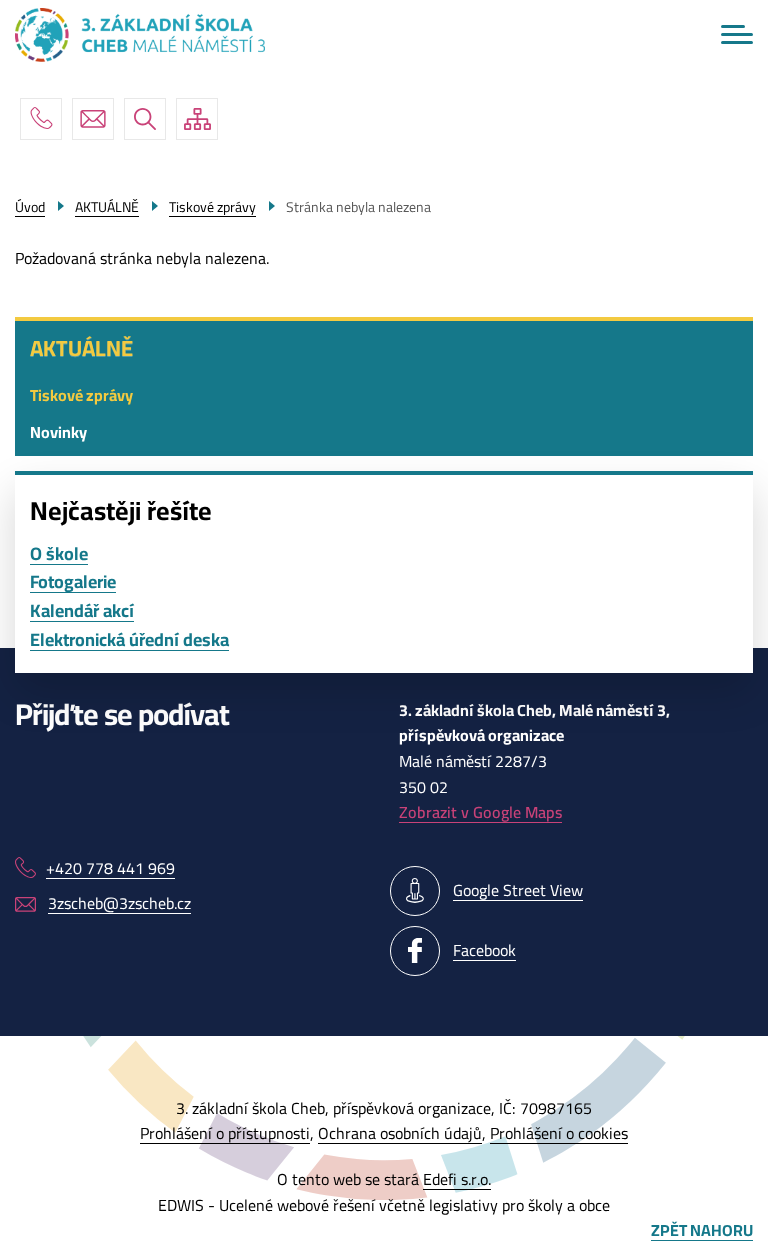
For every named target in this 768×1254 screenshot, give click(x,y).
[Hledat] (145, 119)
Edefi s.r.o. (457, 1179)
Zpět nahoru (702, 1231)
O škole (59, 554)
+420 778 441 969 (41, 119)
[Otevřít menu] (737, 34)
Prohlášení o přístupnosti (225, 1133)
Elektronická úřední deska (129, 640)
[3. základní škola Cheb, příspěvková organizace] (140, 35)
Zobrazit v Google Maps (480, 812)
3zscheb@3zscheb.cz (93, 119)
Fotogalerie (73, 582)
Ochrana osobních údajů (400, 1133)
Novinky (58, 432)
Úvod (30, 207)
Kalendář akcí (82, 611)
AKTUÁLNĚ (81, 348)
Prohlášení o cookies (559, 1133)
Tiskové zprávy (81, 395)
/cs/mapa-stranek (197, 119)
